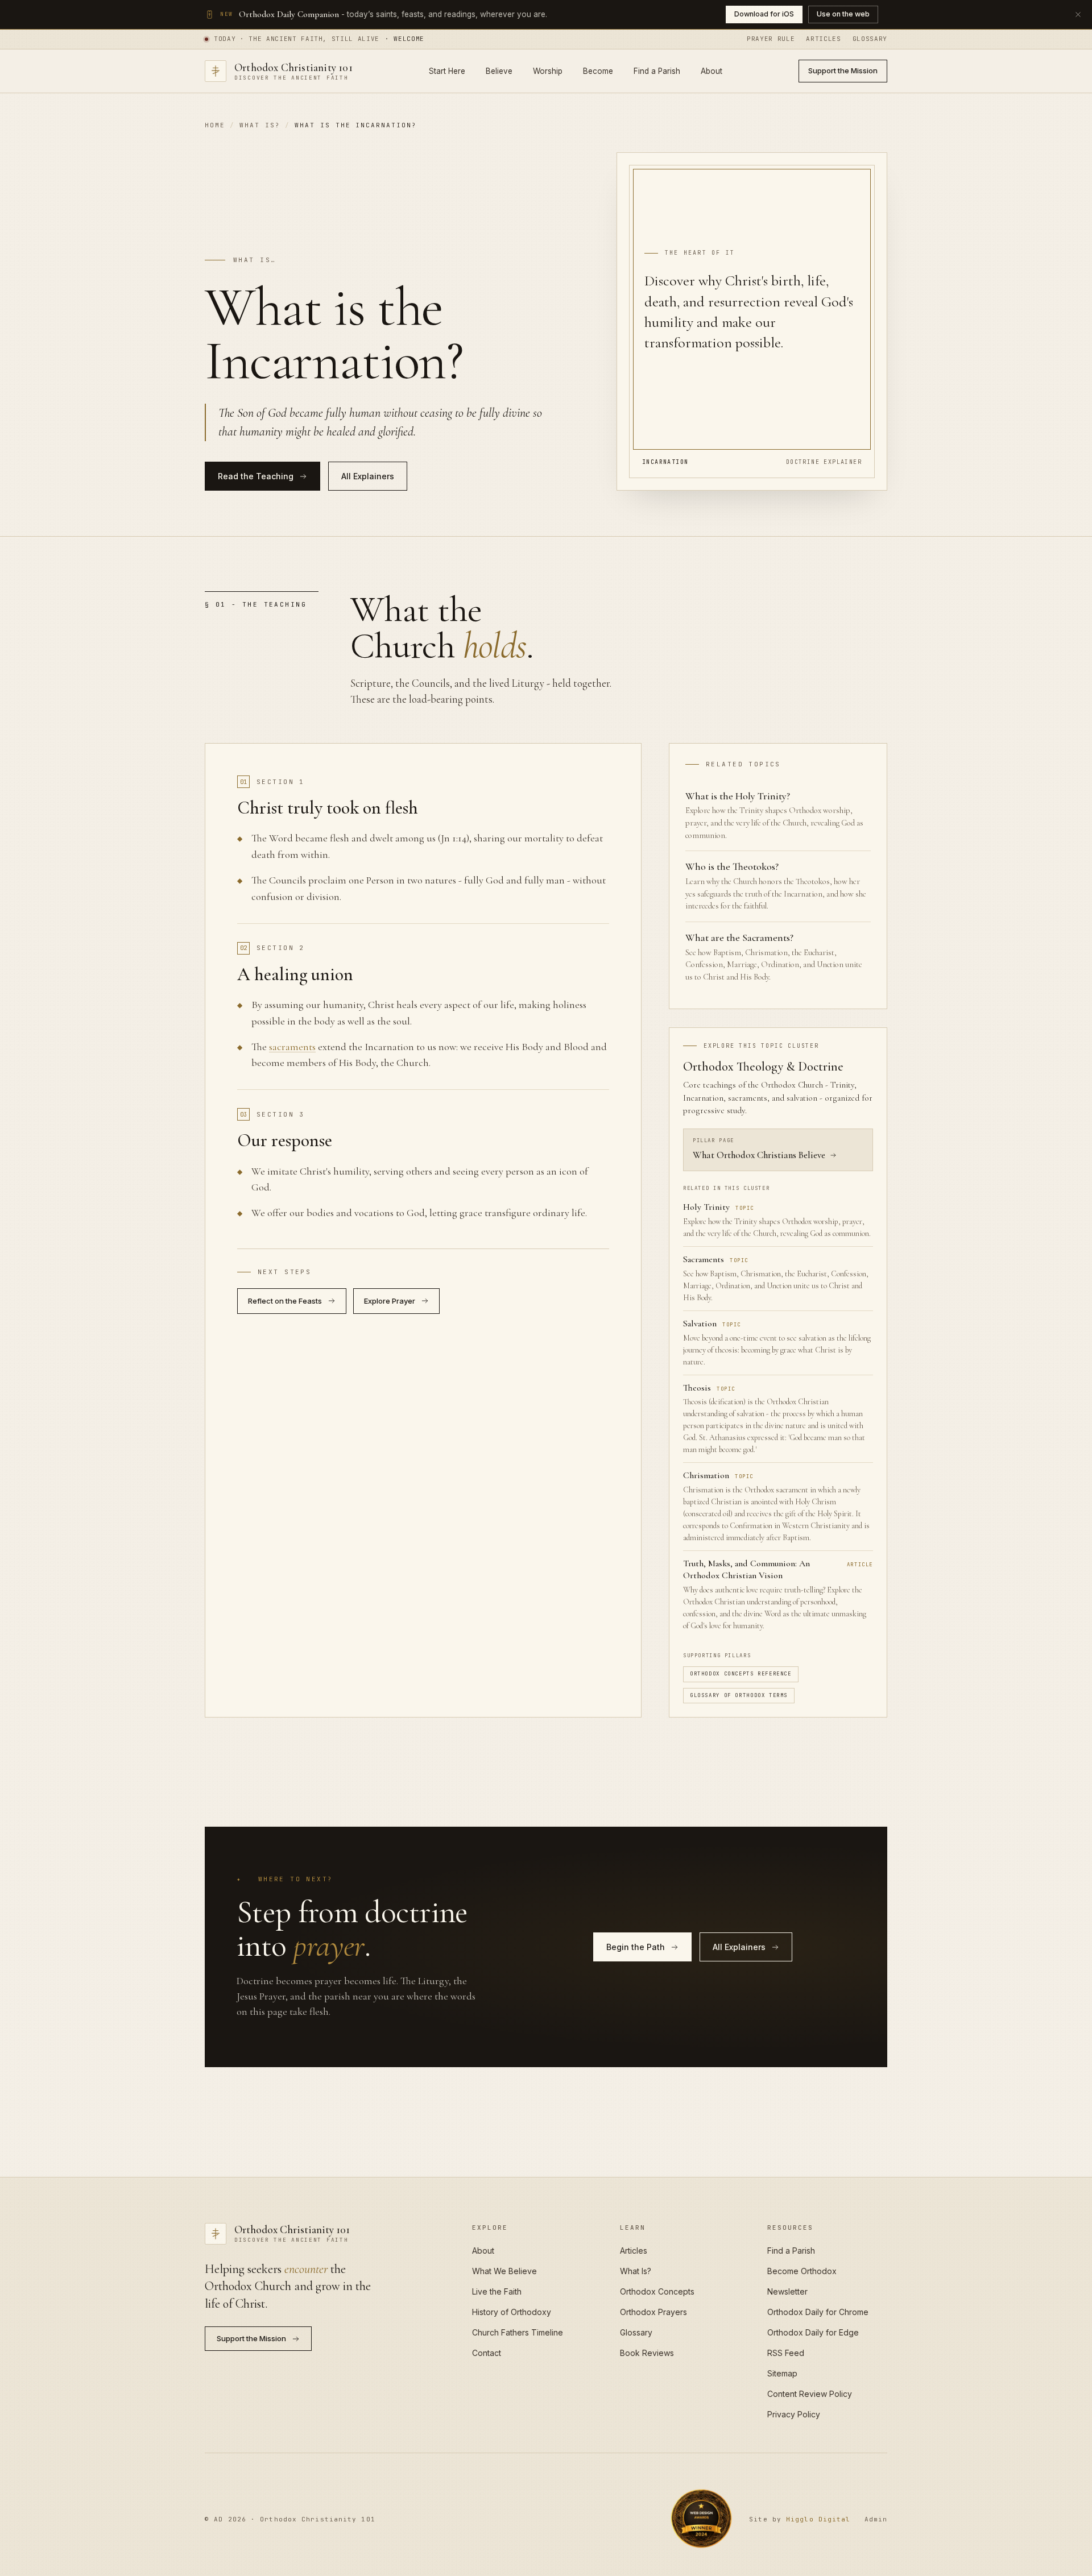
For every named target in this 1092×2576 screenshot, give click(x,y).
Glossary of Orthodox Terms (739, 1695)
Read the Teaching (256, 476)
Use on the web (843, 14)
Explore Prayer (390, 1301)
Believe (499, 70)
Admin (876, 2519)
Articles (823, 39)
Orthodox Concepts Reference (741, 1674)
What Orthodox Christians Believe (759, 1155)
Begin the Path (636, 1947)
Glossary (870, 39)
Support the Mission (843, 70)
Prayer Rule (771, 39)
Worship (548, 70)
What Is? (260, 125)
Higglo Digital (818, 2519)
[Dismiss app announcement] (1078, 14)
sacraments (292, 1047)
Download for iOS (764, 14)
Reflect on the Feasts (285, 1301)
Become (598, 70)
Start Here (447, 70)
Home (215, 125)
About (712, 70)
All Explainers (368, 476)
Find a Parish (657, 70)
